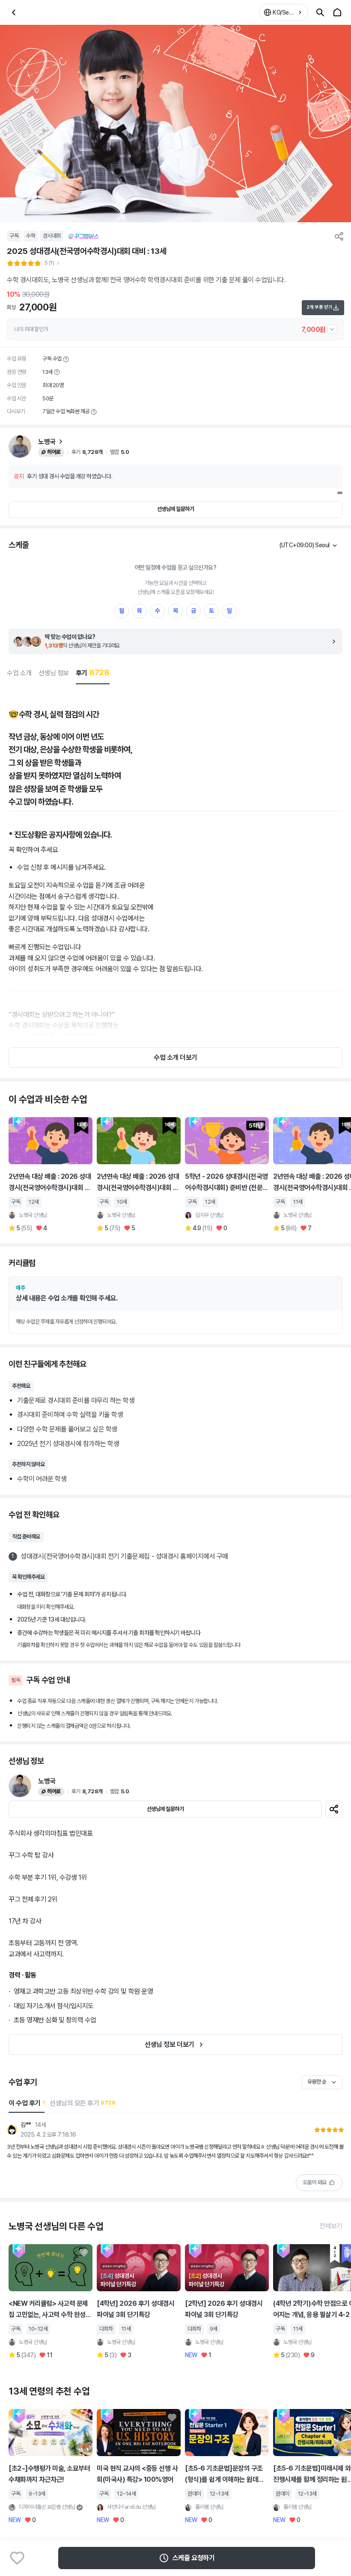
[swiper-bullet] (340, 493)
